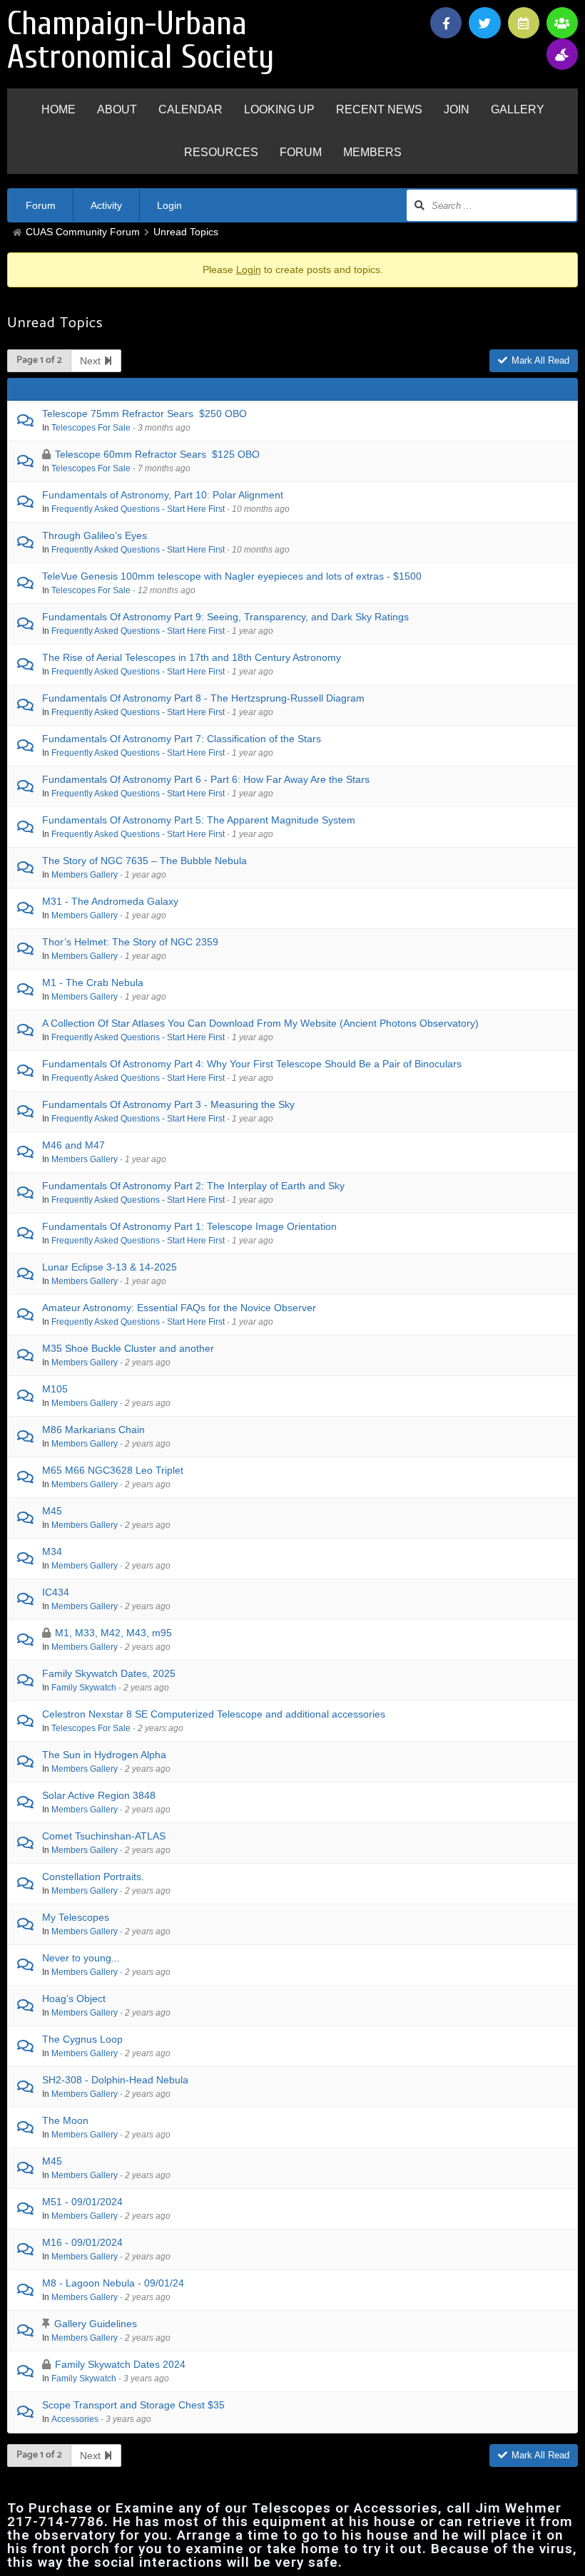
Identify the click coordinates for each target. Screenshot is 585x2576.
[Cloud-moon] (562, 54)
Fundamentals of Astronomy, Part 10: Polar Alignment (163, 495)
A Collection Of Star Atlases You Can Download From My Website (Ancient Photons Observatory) (260, 1023)
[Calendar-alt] (524, 23)
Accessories (75, 2419)
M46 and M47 (73, 1145)
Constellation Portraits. (93, 1877)
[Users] (562, 23)
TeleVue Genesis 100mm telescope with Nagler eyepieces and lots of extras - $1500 (232, 576)
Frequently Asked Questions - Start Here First (138, 509)
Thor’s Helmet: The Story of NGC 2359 (130, 942)
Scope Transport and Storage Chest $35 (133, 2405)
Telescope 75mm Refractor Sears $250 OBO (144, 414)
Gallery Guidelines (96, 2324)
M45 (52, 1511)
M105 (55, 1389)
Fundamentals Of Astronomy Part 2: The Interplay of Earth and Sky (193, 1186)
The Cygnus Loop (82, 2039)
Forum (41, 205)
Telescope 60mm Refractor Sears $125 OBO (157, 454)
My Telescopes (76, 1917)
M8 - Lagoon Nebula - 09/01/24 (113, 2283)
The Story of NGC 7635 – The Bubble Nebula (144, 861)
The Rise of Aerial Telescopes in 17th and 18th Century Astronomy (192, 657)
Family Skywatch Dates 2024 (120, 2364)
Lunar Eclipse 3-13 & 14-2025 (110, 1267)
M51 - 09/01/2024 (82, 2202)
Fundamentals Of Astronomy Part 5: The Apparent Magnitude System (199, 820)
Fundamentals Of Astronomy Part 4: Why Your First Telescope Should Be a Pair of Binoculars (252, 1064)
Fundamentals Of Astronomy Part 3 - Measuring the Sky (168, 1104)
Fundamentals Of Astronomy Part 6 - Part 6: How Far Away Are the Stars (206, 779)
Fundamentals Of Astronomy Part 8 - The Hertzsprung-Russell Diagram (203, 698)
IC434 (56, 1592)
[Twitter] (484, 23)
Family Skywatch (84, 1687)
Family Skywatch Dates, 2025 (109, 1673)
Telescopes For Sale (91, 427)
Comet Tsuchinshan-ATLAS (104, 1836)
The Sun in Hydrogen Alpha (104, 1755)
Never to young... (81, 1958)
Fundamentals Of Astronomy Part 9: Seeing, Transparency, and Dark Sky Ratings (225, 617)
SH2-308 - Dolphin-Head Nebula (115, 2080)
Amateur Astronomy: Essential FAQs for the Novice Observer (179, 1308)
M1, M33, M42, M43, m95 (113, 1633)
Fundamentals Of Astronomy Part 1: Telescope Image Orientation (189, 1226)
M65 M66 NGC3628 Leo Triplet (113, 1470)
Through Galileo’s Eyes (95, 535)
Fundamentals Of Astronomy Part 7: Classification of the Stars (182, 739)
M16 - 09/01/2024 (82, 2242)
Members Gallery (85, 874)
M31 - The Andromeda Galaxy (110, 901)
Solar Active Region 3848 (99, 1795)
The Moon (65, 2120)
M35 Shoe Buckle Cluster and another (128, 1348)
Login (169, 205)
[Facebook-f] (446, 23)
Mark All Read (540, 360)
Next (92, 361)
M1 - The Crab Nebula (93, 982)
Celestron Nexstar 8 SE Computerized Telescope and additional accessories (214, 1714)
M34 (52, 1551)
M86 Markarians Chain (93, 1430)
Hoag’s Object (74, 1998)
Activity (106, 205)
